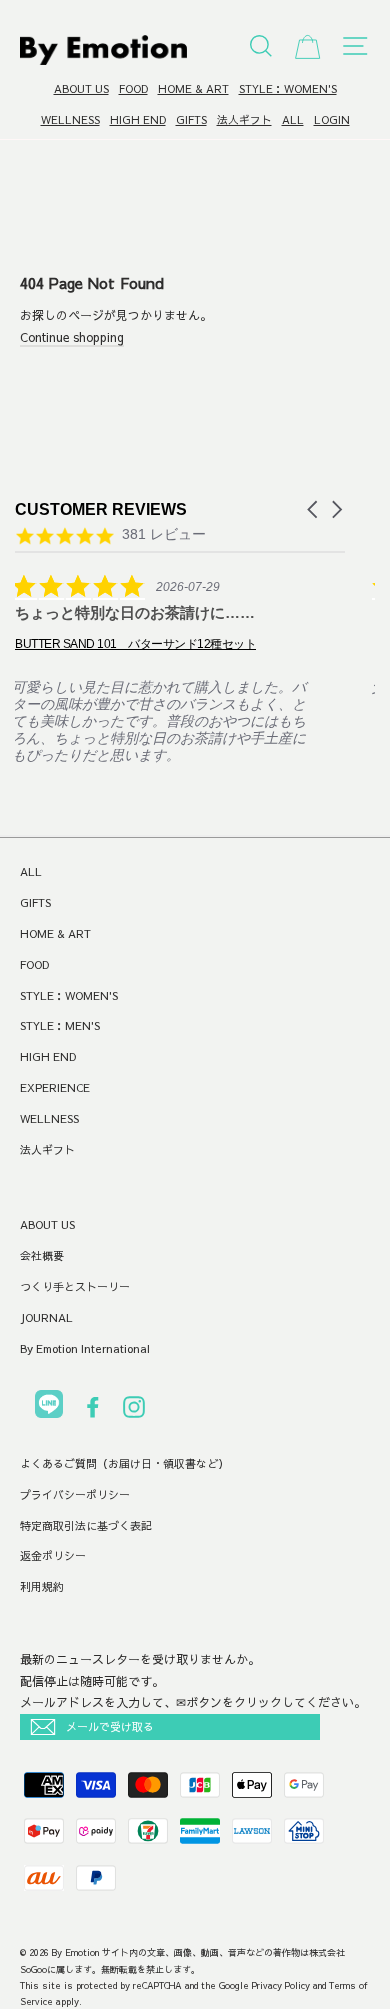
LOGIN (332, 119)
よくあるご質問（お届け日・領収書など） (124, 1463)
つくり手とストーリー (75, 1286)
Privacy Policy (281, 1985)
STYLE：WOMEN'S (288, 88)
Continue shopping (72, 337)
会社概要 (42, 1255)
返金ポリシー (53, 1555)
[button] (314, 509)
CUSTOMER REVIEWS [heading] (101, 509)
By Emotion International (85, 1348)
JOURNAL (46, 1317)
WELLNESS (70, 119)
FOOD (133, 88)
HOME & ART (193, 88)
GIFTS (191, 119)
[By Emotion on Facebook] (93, 1410)
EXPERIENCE (55, 1087)
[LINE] (49, 1407)
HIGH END (138, 119)
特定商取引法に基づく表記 (86, 1525)
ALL (293, 119)
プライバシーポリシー (75, 1494)
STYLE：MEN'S (60, 1025)
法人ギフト (244, 119)
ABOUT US (81, 88)
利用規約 (42, 1586)
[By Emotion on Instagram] (134, 1410)
